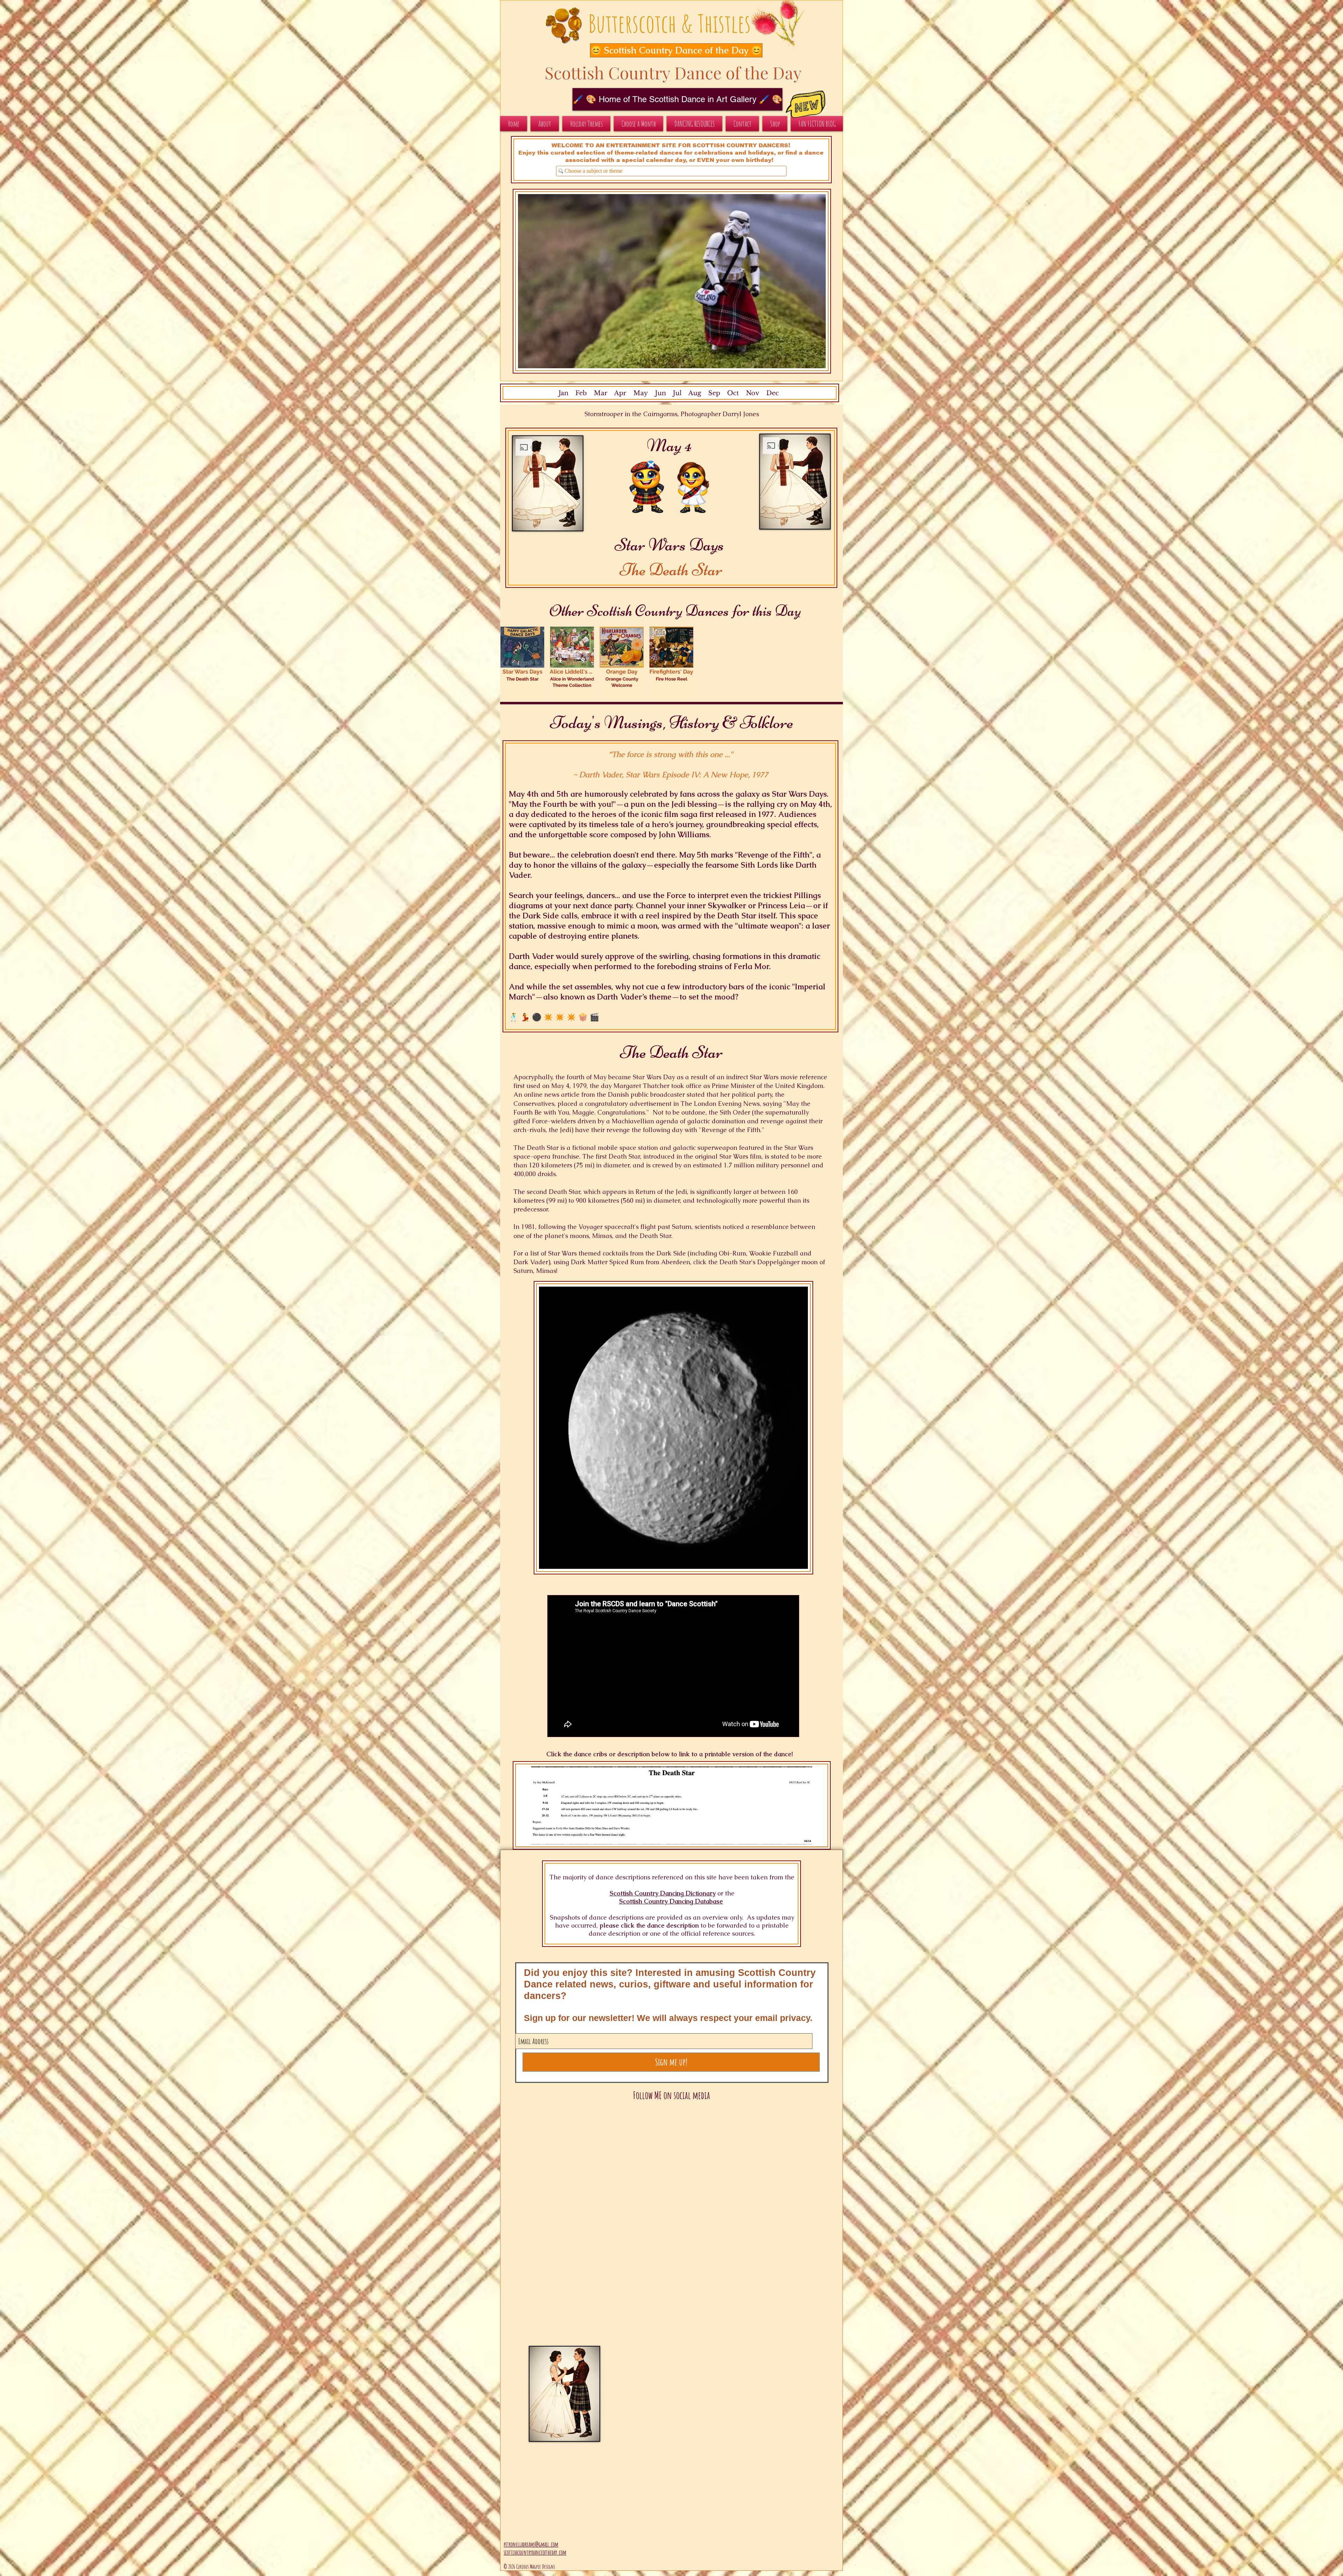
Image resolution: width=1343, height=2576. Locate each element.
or (720, 1893)
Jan (563, 393)
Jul (677, 393)
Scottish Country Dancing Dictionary (663, 1893)
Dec (773, 393)
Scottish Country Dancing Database (671, 1901)
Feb (581, 393)
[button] (669, 50)
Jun (660, 393)
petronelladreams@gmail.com (531, 2544)
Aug (695, 393)
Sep (714, 393)
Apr (620, 393)
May (641, 393)
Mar (601, 393)
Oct (733, 393)
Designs (549, 2567)
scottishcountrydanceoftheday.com (535, 2552)
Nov (753, 393)
